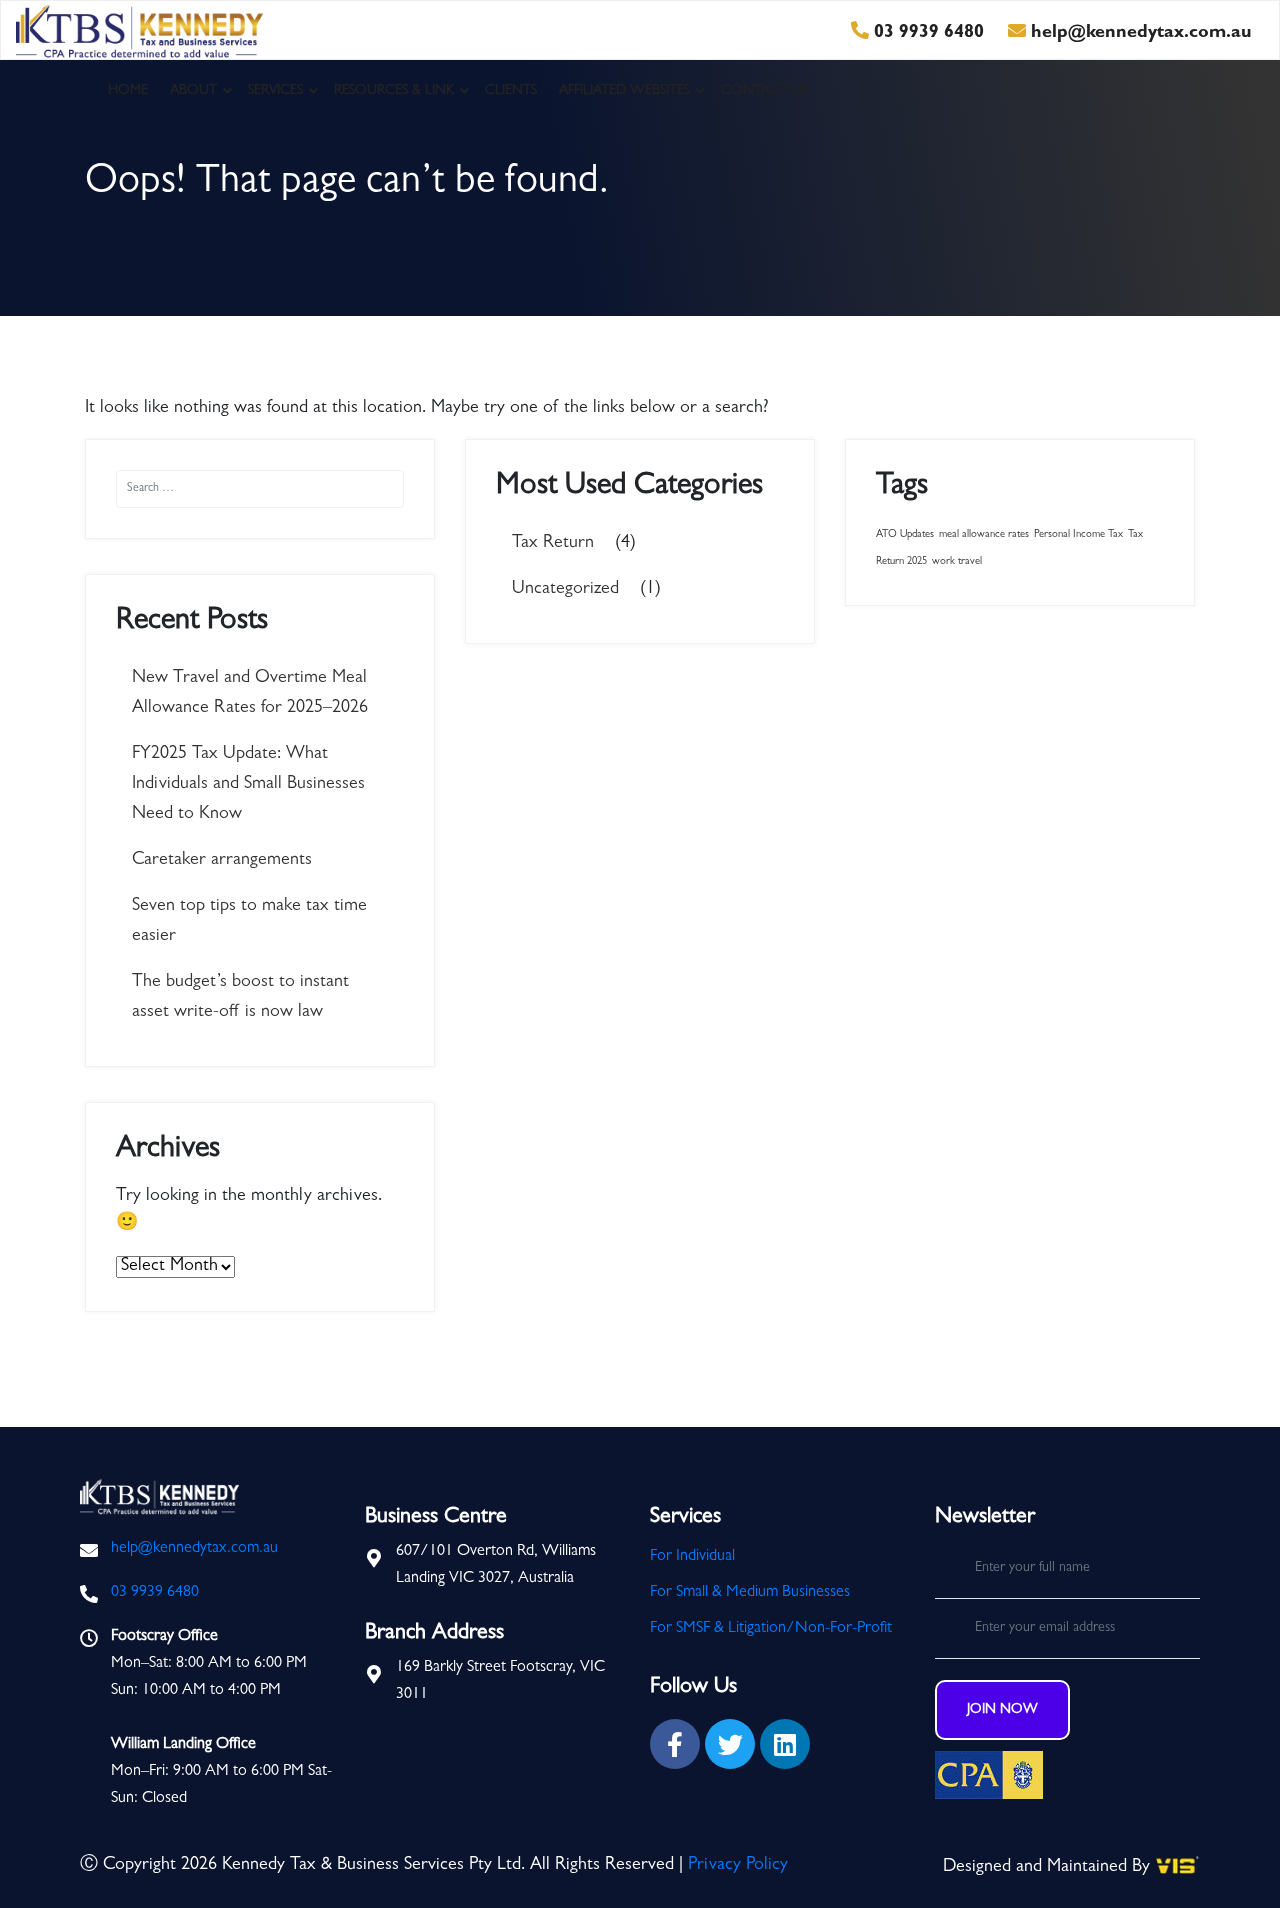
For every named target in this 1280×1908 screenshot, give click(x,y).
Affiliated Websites (624, 91)
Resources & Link (394, 91)
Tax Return (553, 544)
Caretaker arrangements (222, 861)
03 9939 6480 (926, 34)
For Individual (692, 1557)
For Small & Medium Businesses (750, 1593)
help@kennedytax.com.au (1139, 34)
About (193, 91)
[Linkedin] (785, 1744)
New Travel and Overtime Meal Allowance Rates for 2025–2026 (250, 694)
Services (275, 91)
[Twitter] (730, 1744)
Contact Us (764, 91)
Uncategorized (565, 590)
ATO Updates (905, 535)
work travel (957, 562)
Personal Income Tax (1078, 535)
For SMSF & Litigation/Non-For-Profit (771, 1629)
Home (128, 91)
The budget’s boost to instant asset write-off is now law (240, 998)
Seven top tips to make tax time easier (249, 922)
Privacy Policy (738, 1866)
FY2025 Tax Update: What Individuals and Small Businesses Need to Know (248, 785)
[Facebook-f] (675, 1744)
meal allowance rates (984, 535)
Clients (511, 91)
